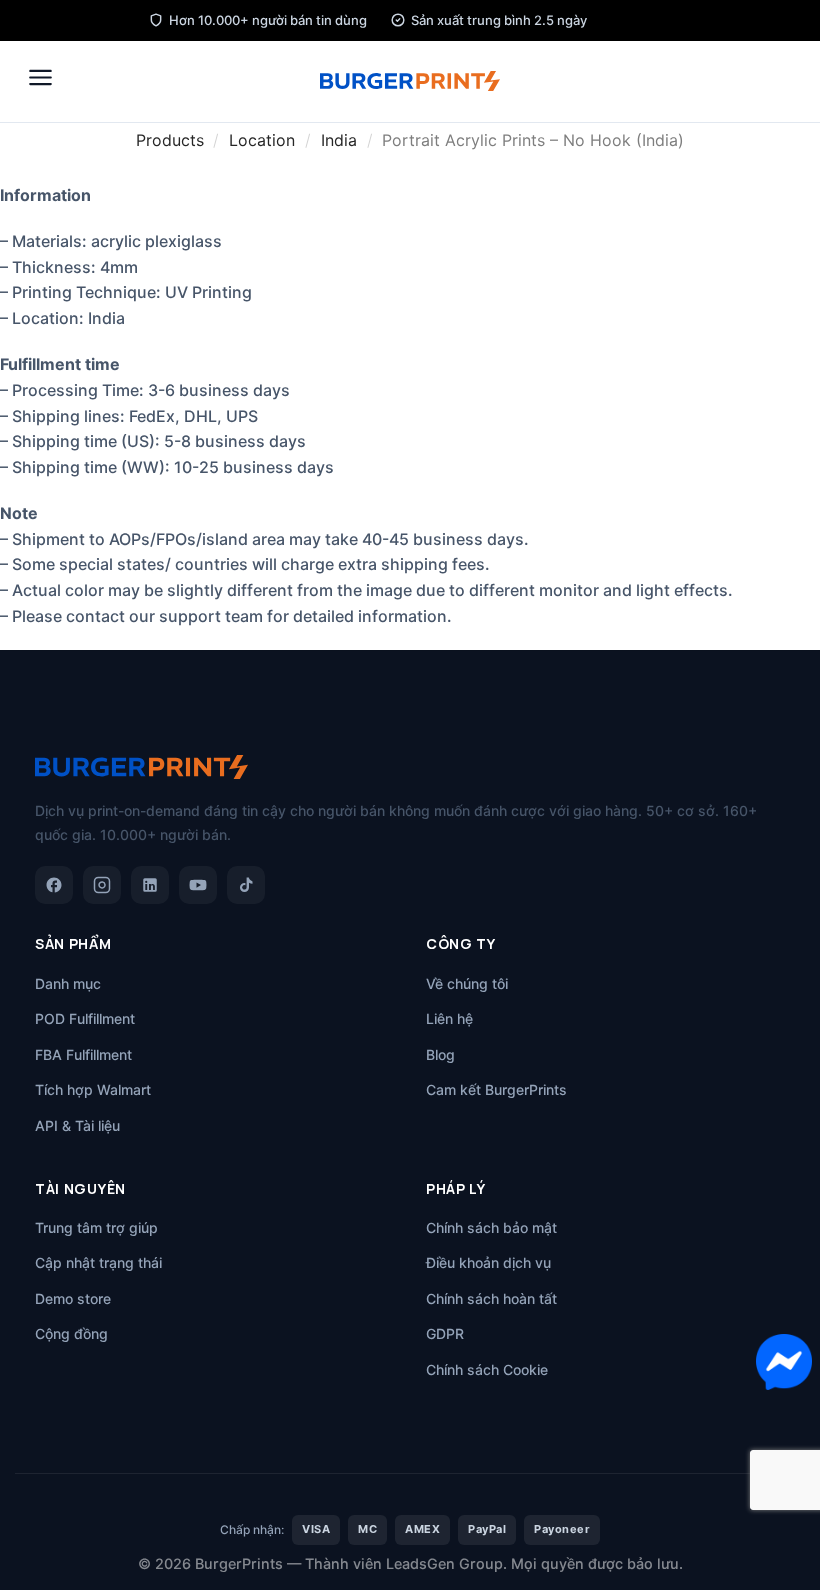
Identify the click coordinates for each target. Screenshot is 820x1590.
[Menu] (40, 77)
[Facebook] (54, 885)
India (339, 140)
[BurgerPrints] (410, 81)
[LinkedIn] (150, 885)
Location (262, 140)
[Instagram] (102, 885)
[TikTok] (246, 885)
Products (170, 140)
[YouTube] (198, 885)
